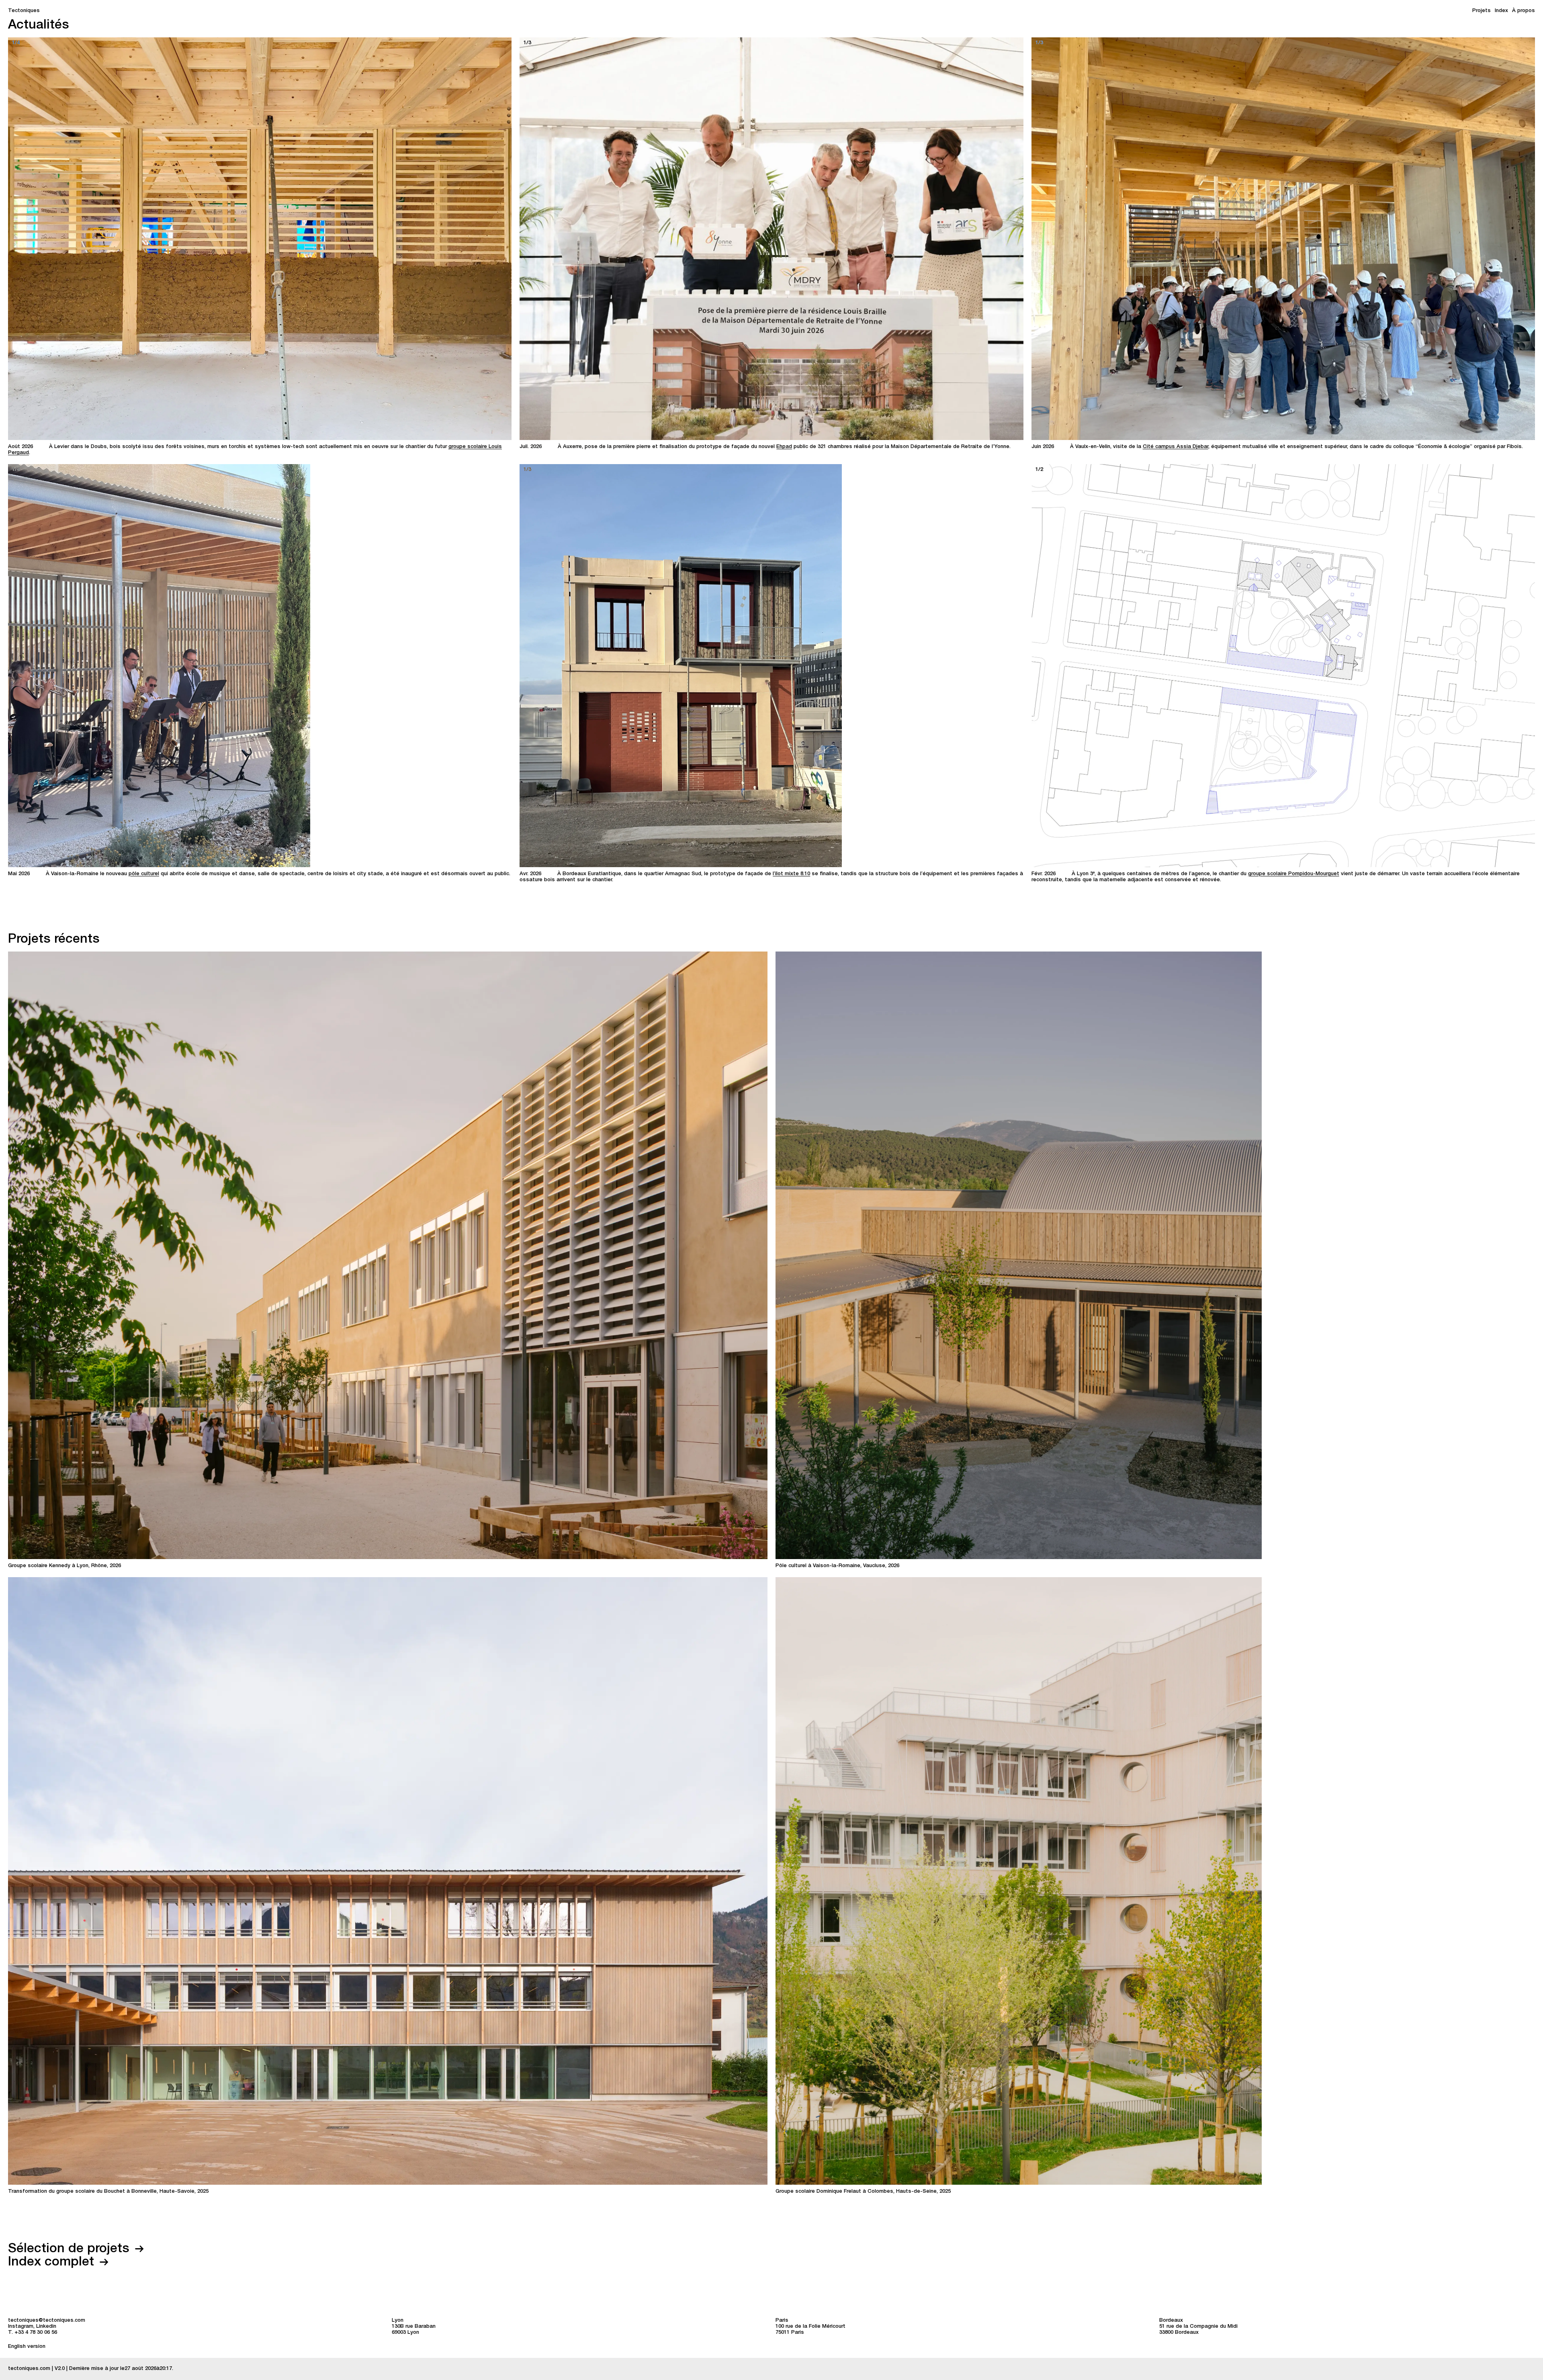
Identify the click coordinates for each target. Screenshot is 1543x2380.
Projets (1482, 11)
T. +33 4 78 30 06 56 (33, 2333)
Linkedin (46, 2327)
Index (1501, 11)
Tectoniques (24, 11)
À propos (1524, 11)
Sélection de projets (71, 2249)
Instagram (21, 2327)
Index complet (53, 2263)
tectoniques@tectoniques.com (47, 2321)
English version (27, 2347)
